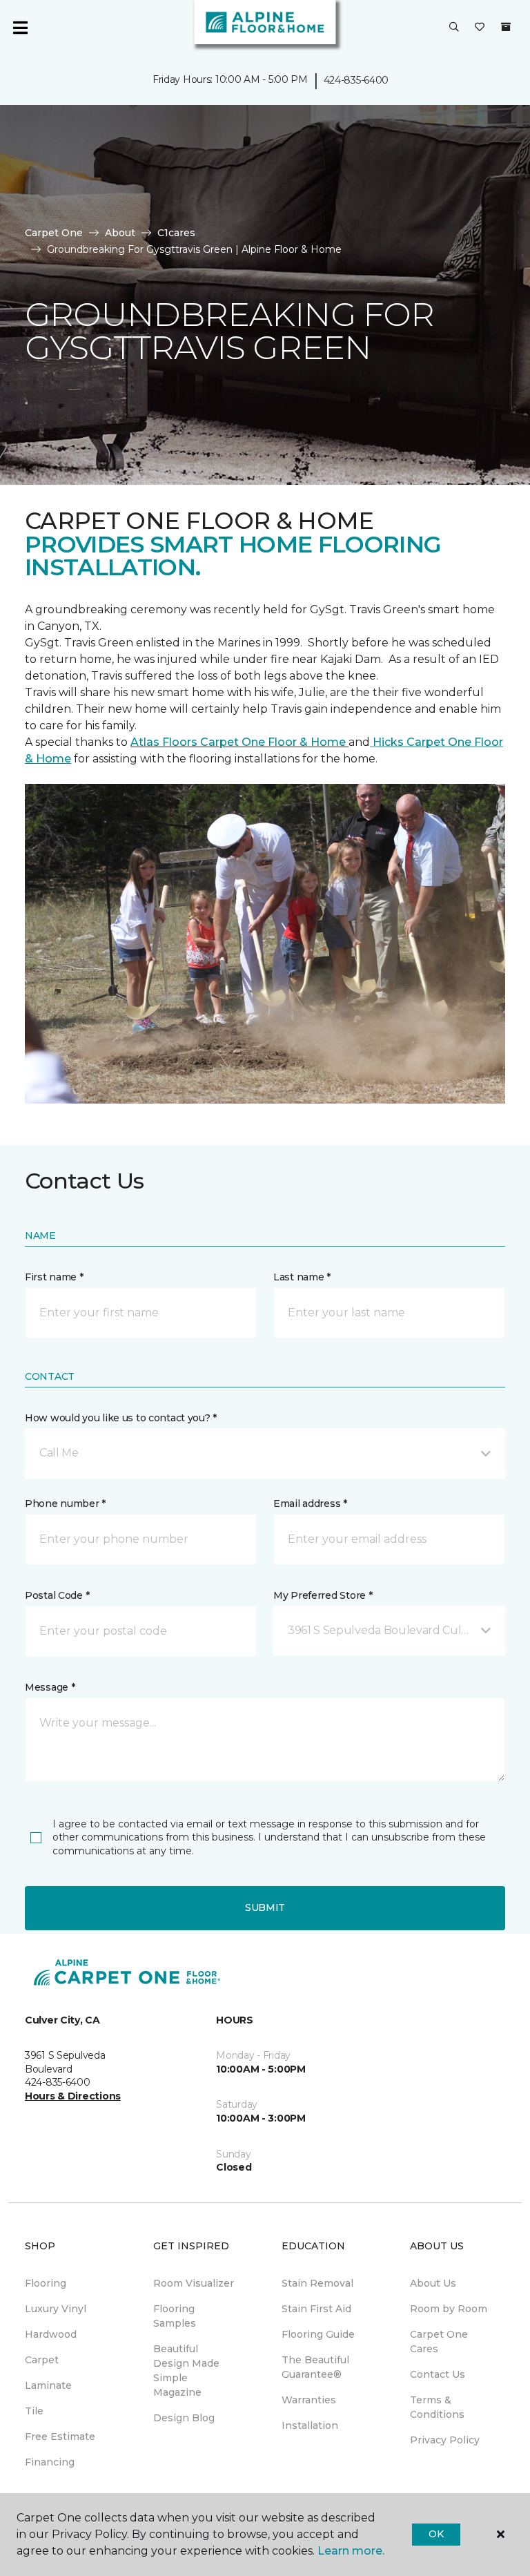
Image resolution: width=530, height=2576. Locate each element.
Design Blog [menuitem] (184, 2418)
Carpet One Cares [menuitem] (439, 2342)
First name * (54, 1277)
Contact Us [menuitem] (438, 2374)
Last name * (302, 1277)
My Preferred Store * (323, 1595)
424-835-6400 (356, 80)
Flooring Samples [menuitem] (175, 2316)
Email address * (310, 1503)
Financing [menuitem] (50, 2462)
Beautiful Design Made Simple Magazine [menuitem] (186, 2371)
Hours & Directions (73, 2096)
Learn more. (351, 2551)
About (120, 233)
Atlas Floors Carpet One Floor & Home (239, 742)
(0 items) (506, 27)
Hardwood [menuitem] (51, 2334)
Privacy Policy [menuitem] (445, 2440)
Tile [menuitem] (34, 2411)
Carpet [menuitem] (42, 2360)
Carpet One (54, 233)
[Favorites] (480, 28)
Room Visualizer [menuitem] (194, 2283)
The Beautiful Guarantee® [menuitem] (315, 2367)
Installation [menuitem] (310, 2425)
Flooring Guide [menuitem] (318, 2334)
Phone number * (65, 1503)
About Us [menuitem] (433, 2283)
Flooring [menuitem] (46, 2283)
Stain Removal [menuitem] (317, 2283)
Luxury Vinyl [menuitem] (56, 2309)
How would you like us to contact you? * (121, 1418)
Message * (50, 1687)
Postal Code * (57, 1595)
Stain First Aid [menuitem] (316, 2309)
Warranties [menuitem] (309, 2400)
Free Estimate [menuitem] (60, 2436)
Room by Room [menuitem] (449, 2309)
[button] (454, 28)
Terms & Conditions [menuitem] (437, 2407)
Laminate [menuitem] (48, 2385)
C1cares (176, 233)
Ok (436, 2534)
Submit (265, 1907)
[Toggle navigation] (20, 28)
